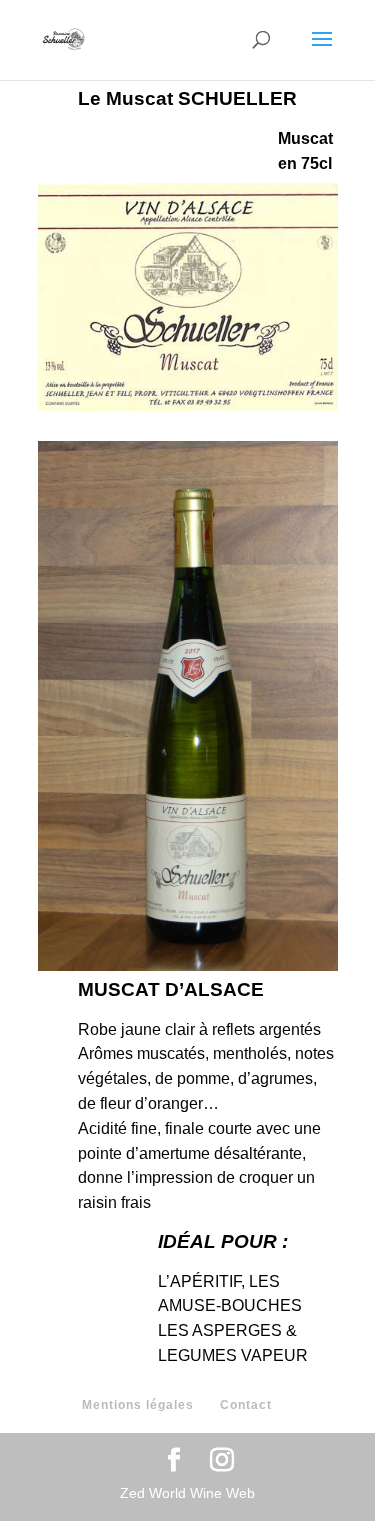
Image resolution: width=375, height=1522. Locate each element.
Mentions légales (138, 1405)
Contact (246, 1405)
